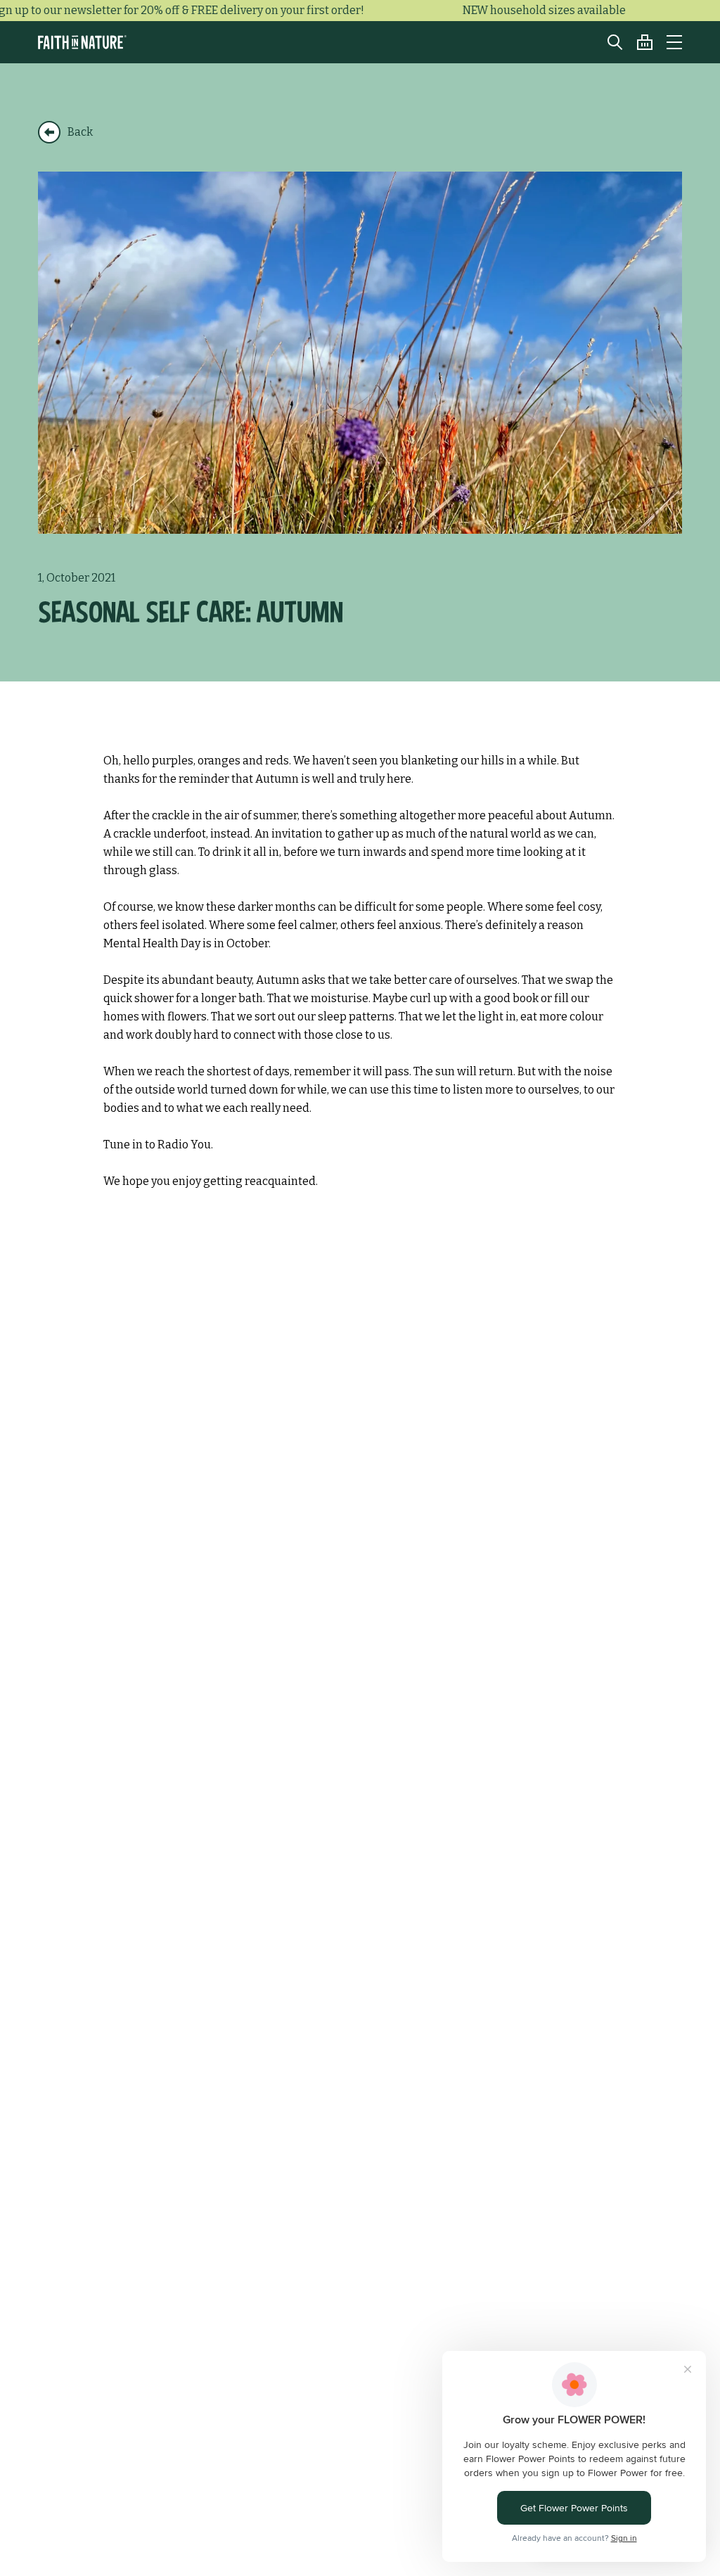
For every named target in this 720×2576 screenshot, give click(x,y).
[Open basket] (638, 42)
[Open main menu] (674, 42)
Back (80, 132)
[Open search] (608, 42)
